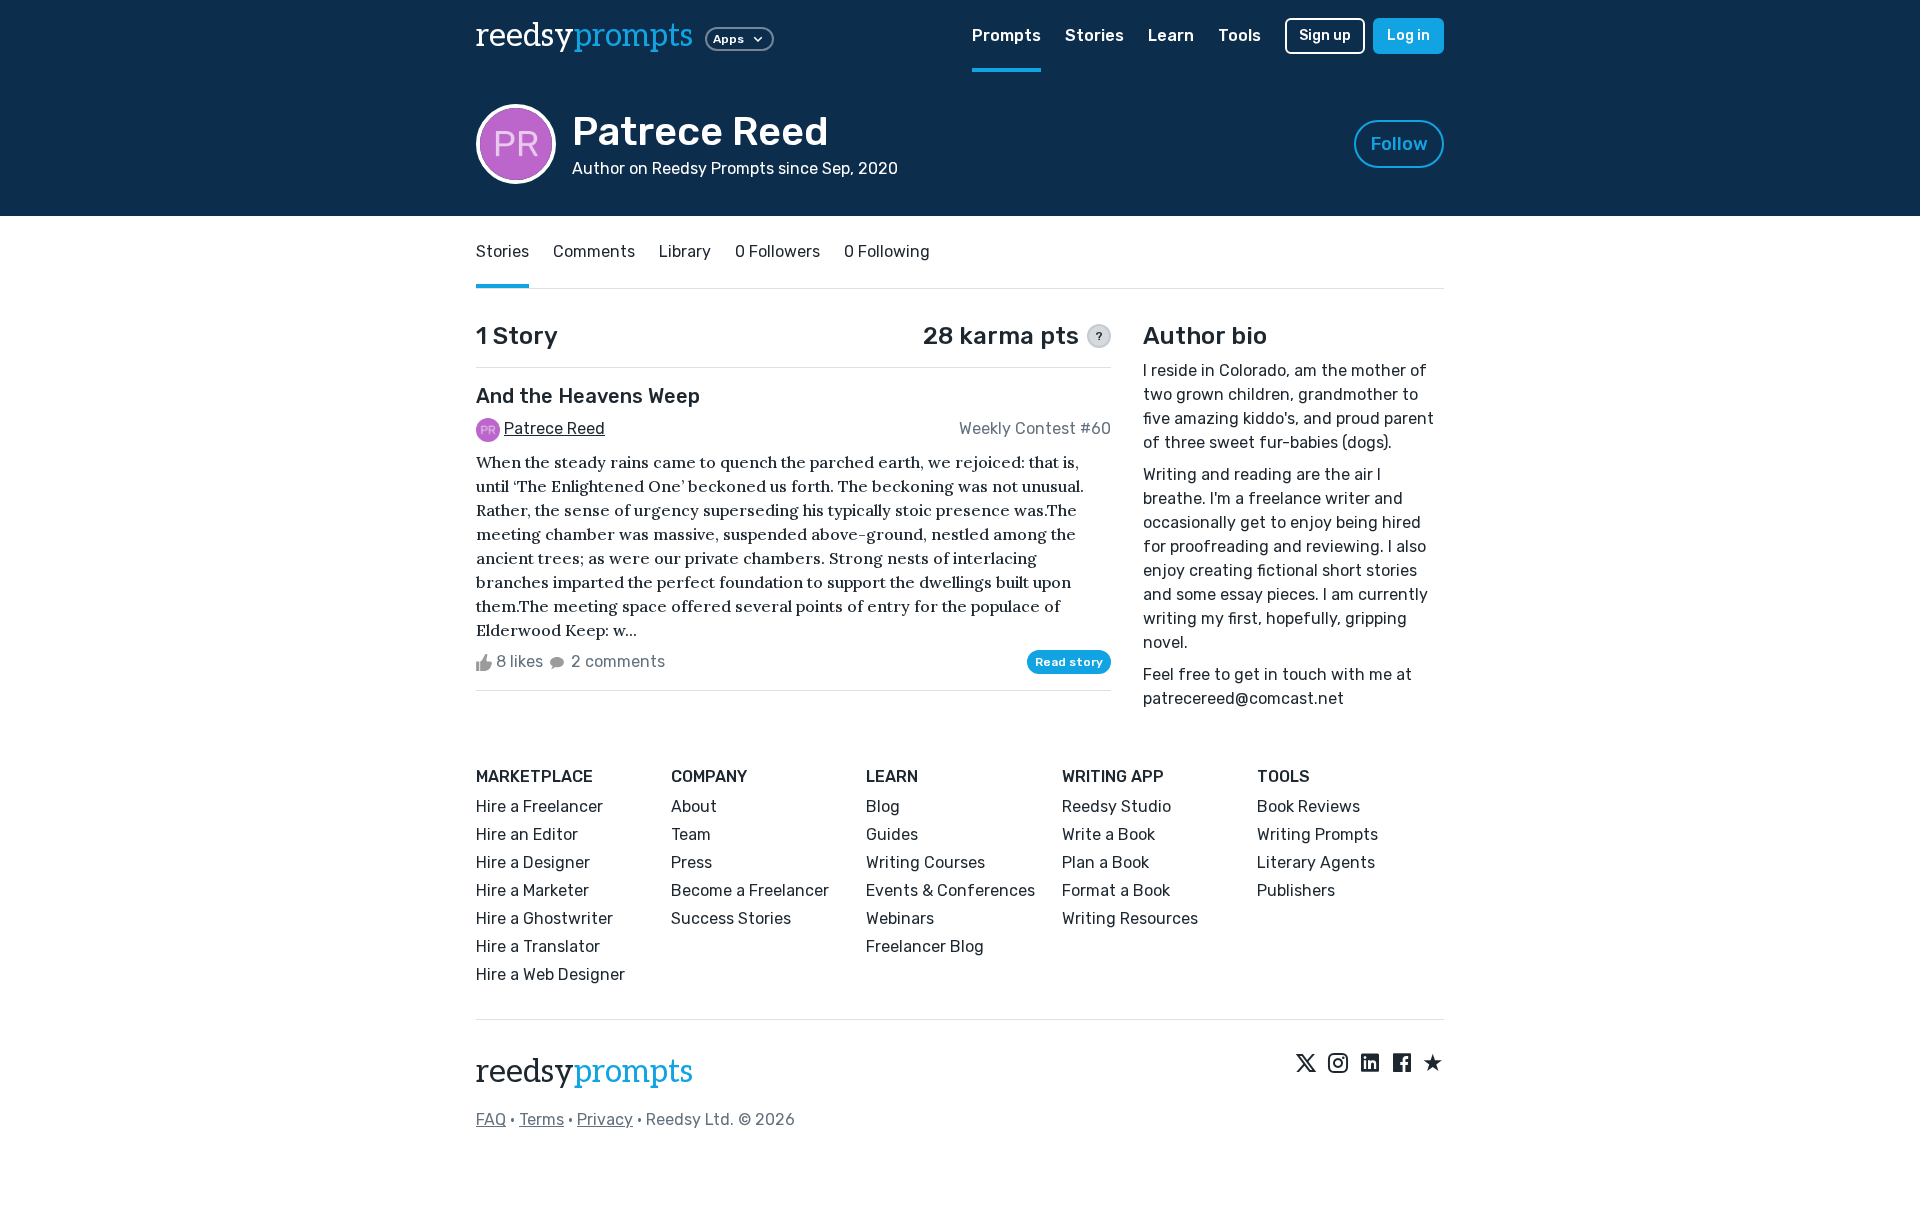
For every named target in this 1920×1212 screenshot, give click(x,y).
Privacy (605, 1119)
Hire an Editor (527, 834)
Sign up (1325, 35)
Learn (1171, 35)
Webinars (900, 918)
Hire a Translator (538, 946)
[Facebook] (1402, 1064)
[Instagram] (1338, 1064)
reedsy (584, 36)
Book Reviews (1308, 806)
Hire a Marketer (532, 890)
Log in (1408, 35)
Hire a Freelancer (539, 806)
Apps (728, 39)
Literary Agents (1316, 862)
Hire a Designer (533, 862)
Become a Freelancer (750, 890)
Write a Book (1108, 834)
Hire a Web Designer (550, 974)
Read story (1069, 662)
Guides (892, 834)
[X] (1306, 1064)
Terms (541, 1119)
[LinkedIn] (1370, 1064)
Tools (1239, 35)
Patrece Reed (554, 428)
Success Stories (731, 918)
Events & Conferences (950, 890)
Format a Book (1116, 890)
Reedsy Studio (1116, 806)
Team (691, 834)
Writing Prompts (1317, 834)
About (694, 806)
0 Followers (777, 251)
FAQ (491, 1119)
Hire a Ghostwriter (544, 918)
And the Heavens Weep (588, 396)
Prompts (1006, 35)
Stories (1094, 35)
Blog (883, 806)
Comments (594, 251)
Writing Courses (925, 862)
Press (691, 862)
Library (685, 251)
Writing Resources (1130, 918)
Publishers (1296, 890)
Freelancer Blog (925, 946)
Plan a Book (1105, 862)
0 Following (887, 251)
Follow (1399, 144)
